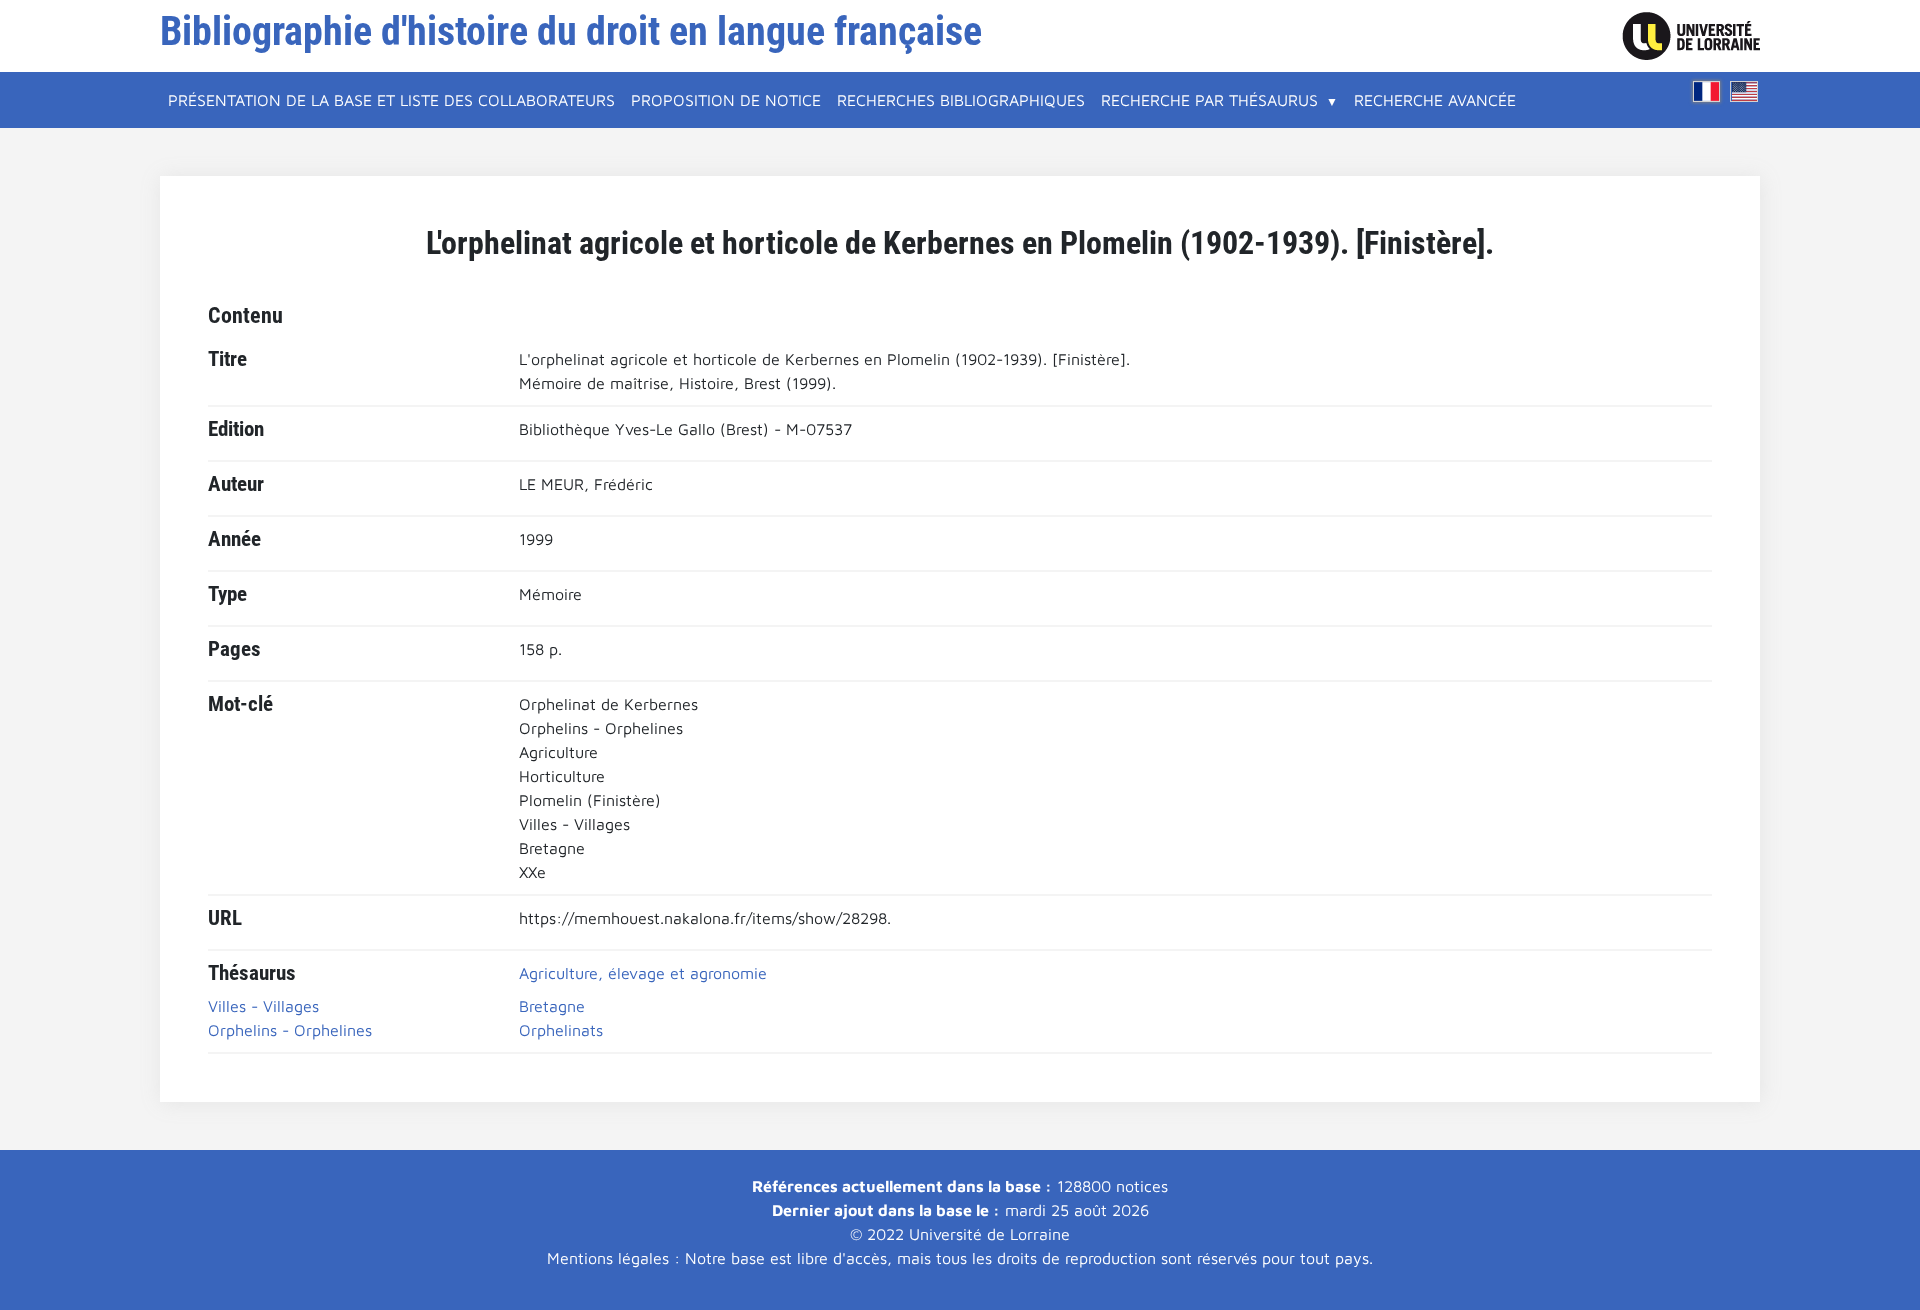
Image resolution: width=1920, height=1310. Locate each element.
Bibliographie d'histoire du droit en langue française (571, 31)
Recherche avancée (1435, 100)
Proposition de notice (726, 100)
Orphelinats (561, 1030)
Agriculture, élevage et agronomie (643, 973)
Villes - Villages (263, 1006)
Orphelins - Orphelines (290, 1030)
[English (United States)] (1744, 91)
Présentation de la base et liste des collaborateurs (391, 100)
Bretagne (552, 1006)
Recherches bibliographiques (961, 100)
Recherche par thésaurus (1209, 100)
